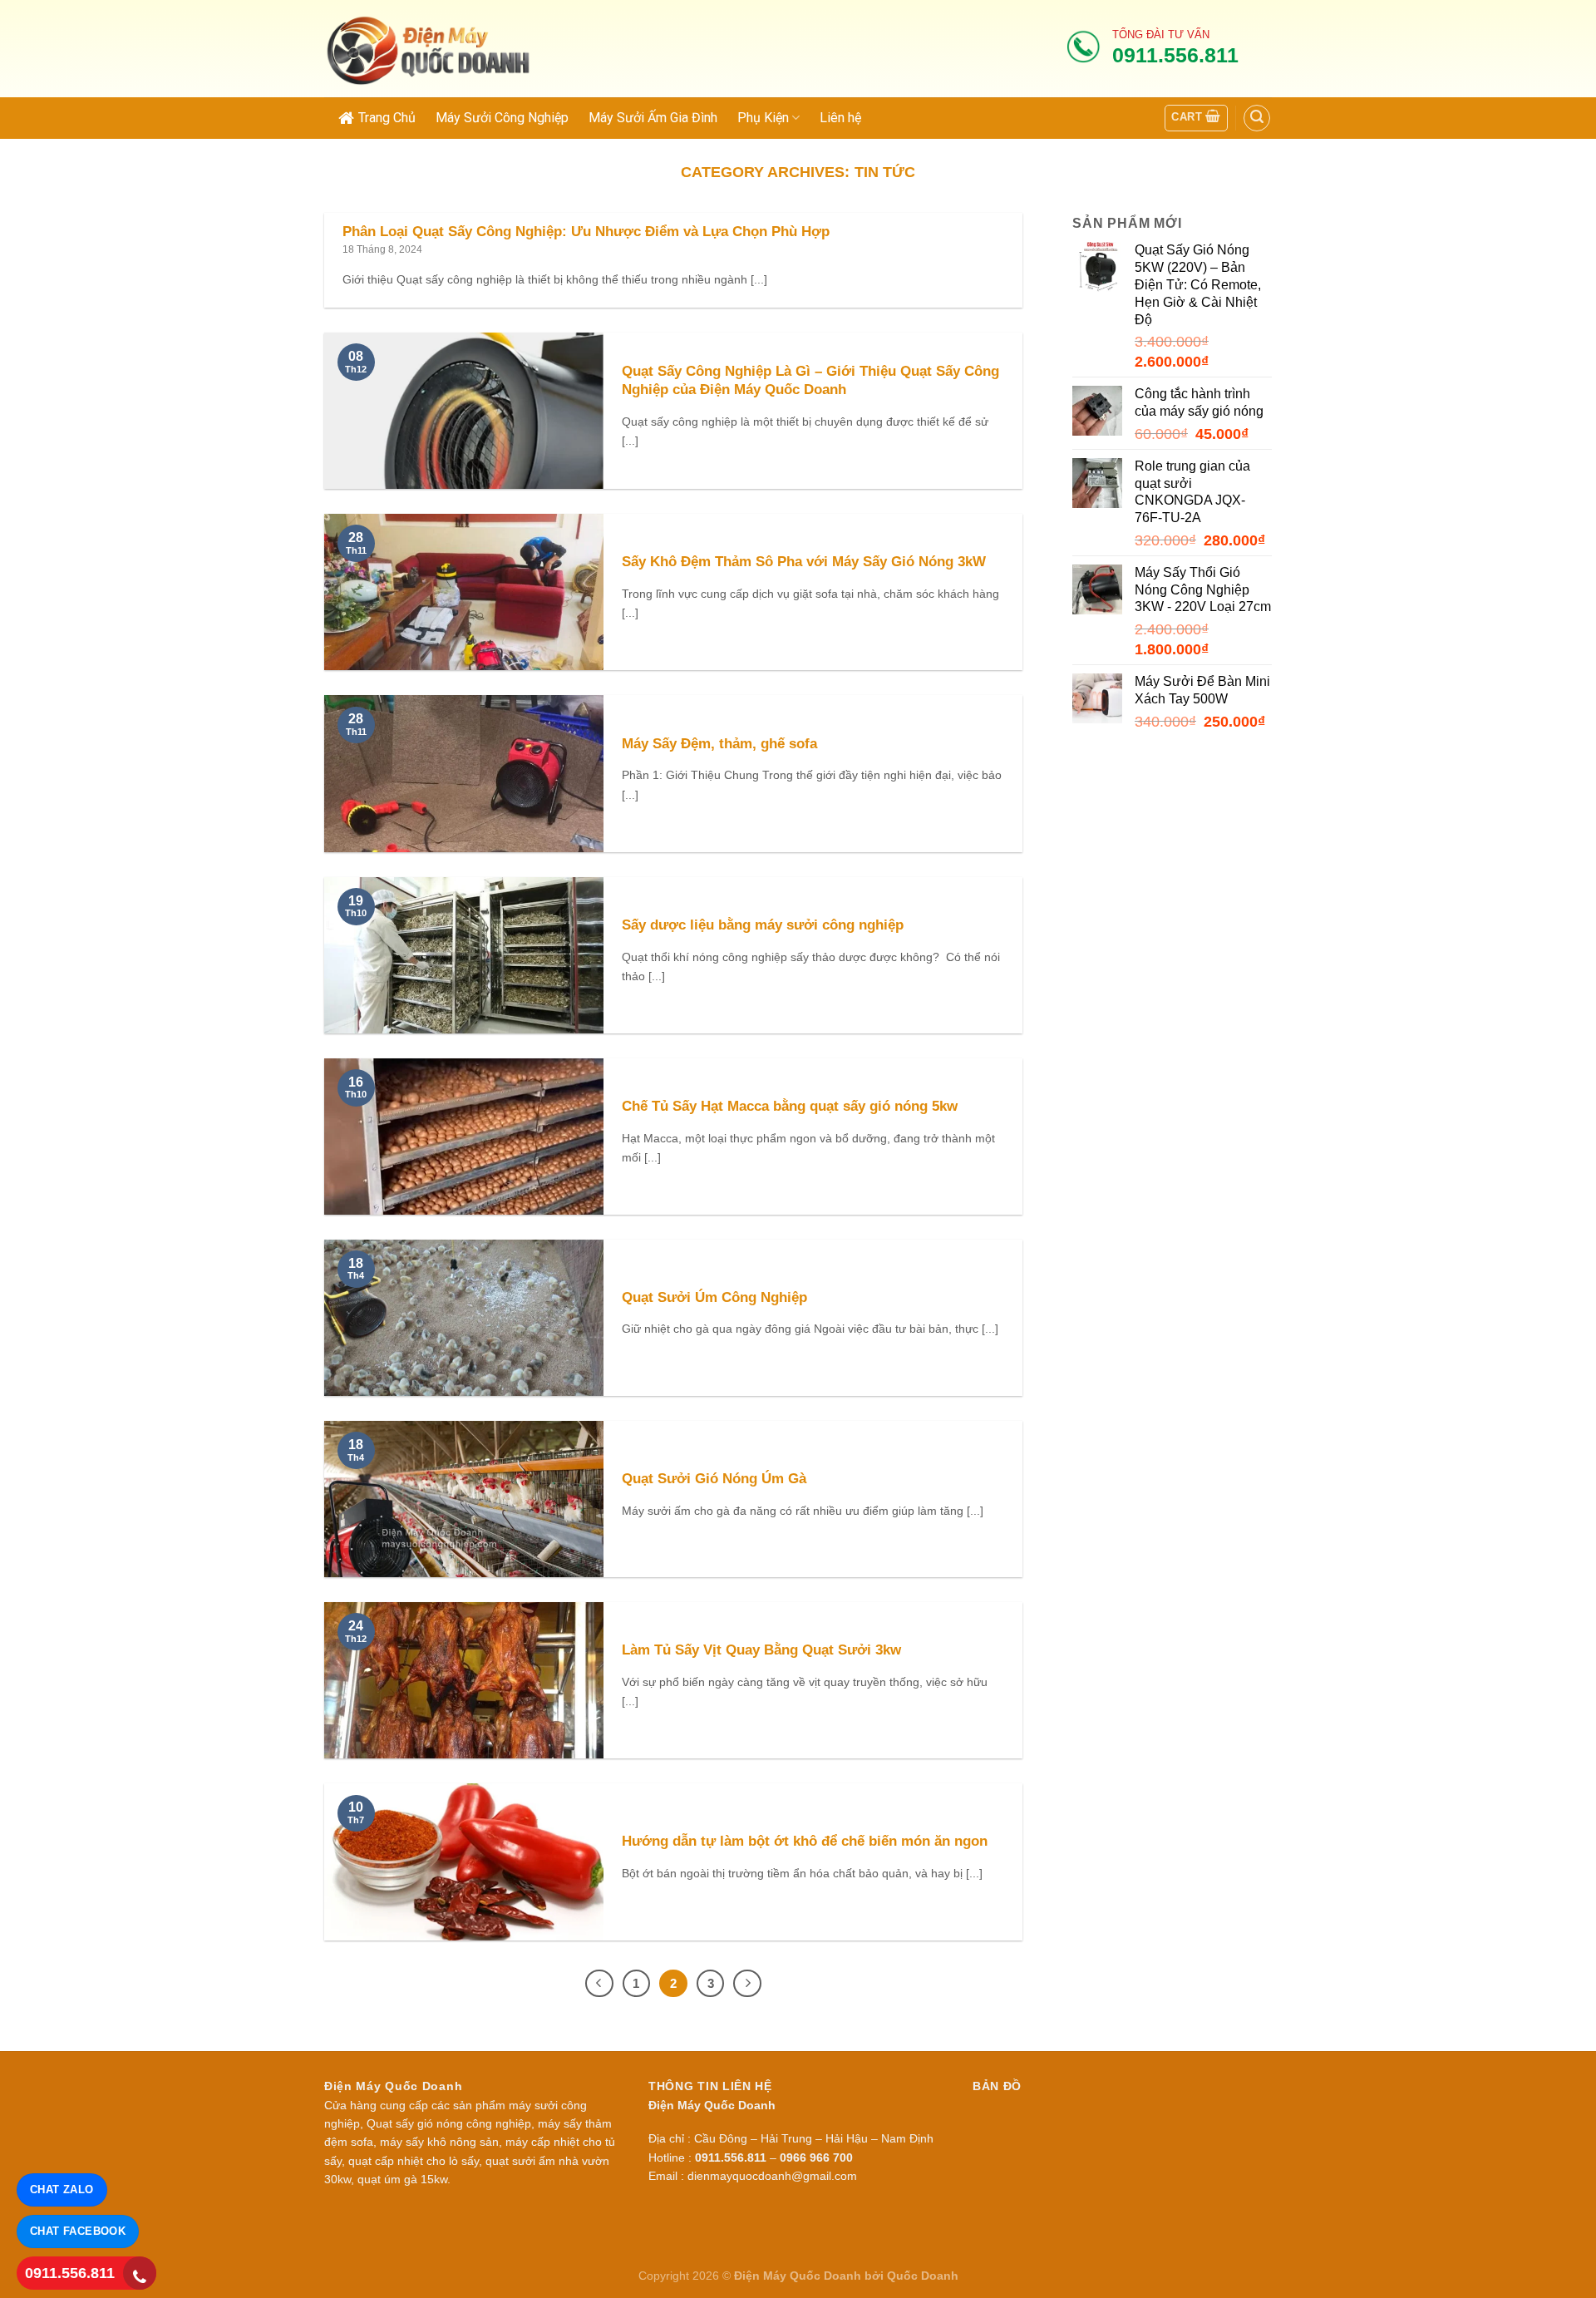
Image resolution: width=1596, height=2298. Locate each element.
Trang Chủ (387, 118)
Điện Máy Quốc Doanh (798, 2276)
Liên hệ (840, 118)
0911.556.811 (70, 2273)
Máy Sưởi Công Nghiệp (502, 118)
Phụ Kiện (763, 118)
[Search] (1257, 118)
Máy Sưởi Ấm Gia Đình (653, 118)
